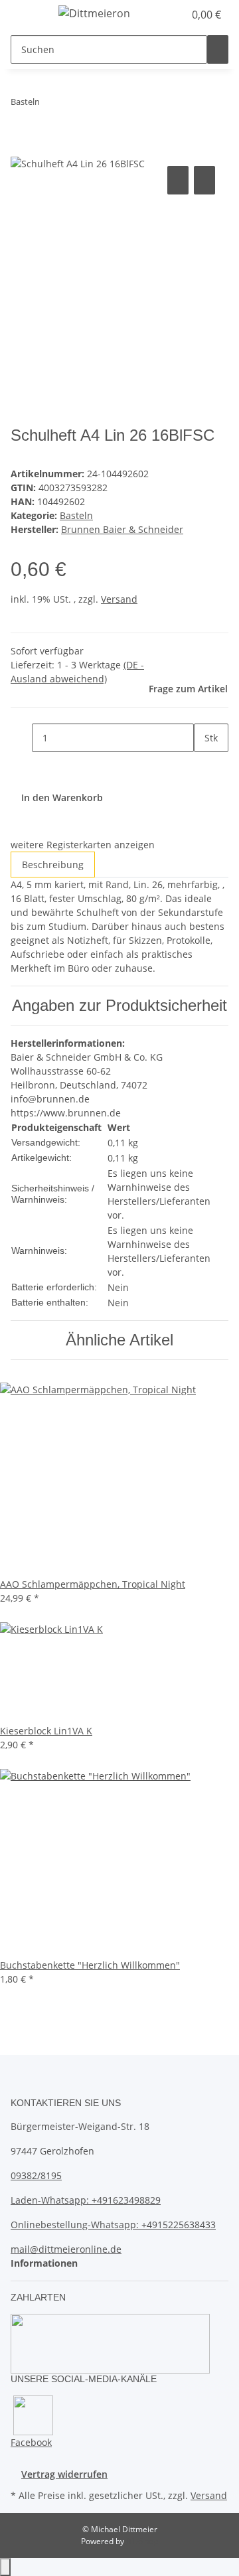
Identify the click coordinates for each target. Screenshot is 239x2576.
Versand (119, 599)
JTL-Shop (142, 2541)
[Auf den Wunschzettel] (204, 180)
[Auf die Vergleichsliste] (178, 180)
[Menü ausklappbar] (27, 15)
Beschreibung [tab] (53, 865)
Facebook (31, 2442)
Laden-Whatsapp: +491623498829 (86, 2200)
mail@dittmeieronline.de (66, 2249)
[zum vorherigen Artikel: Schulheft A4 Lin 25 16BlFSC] (50, 105)
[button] (159, 15)
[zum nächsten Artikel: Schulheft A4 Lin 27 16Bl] (74, 105)
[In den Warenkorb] (21, 148)
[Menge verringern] (21, 738)
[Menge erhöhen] (204, 766)
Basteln (76, 515)
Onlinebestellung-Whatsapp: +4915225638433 (113, 2225)
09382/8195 (36, 2175)
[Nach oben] (5, 2567)
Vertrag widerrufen (64, 2474)
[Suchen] (218, 49)
